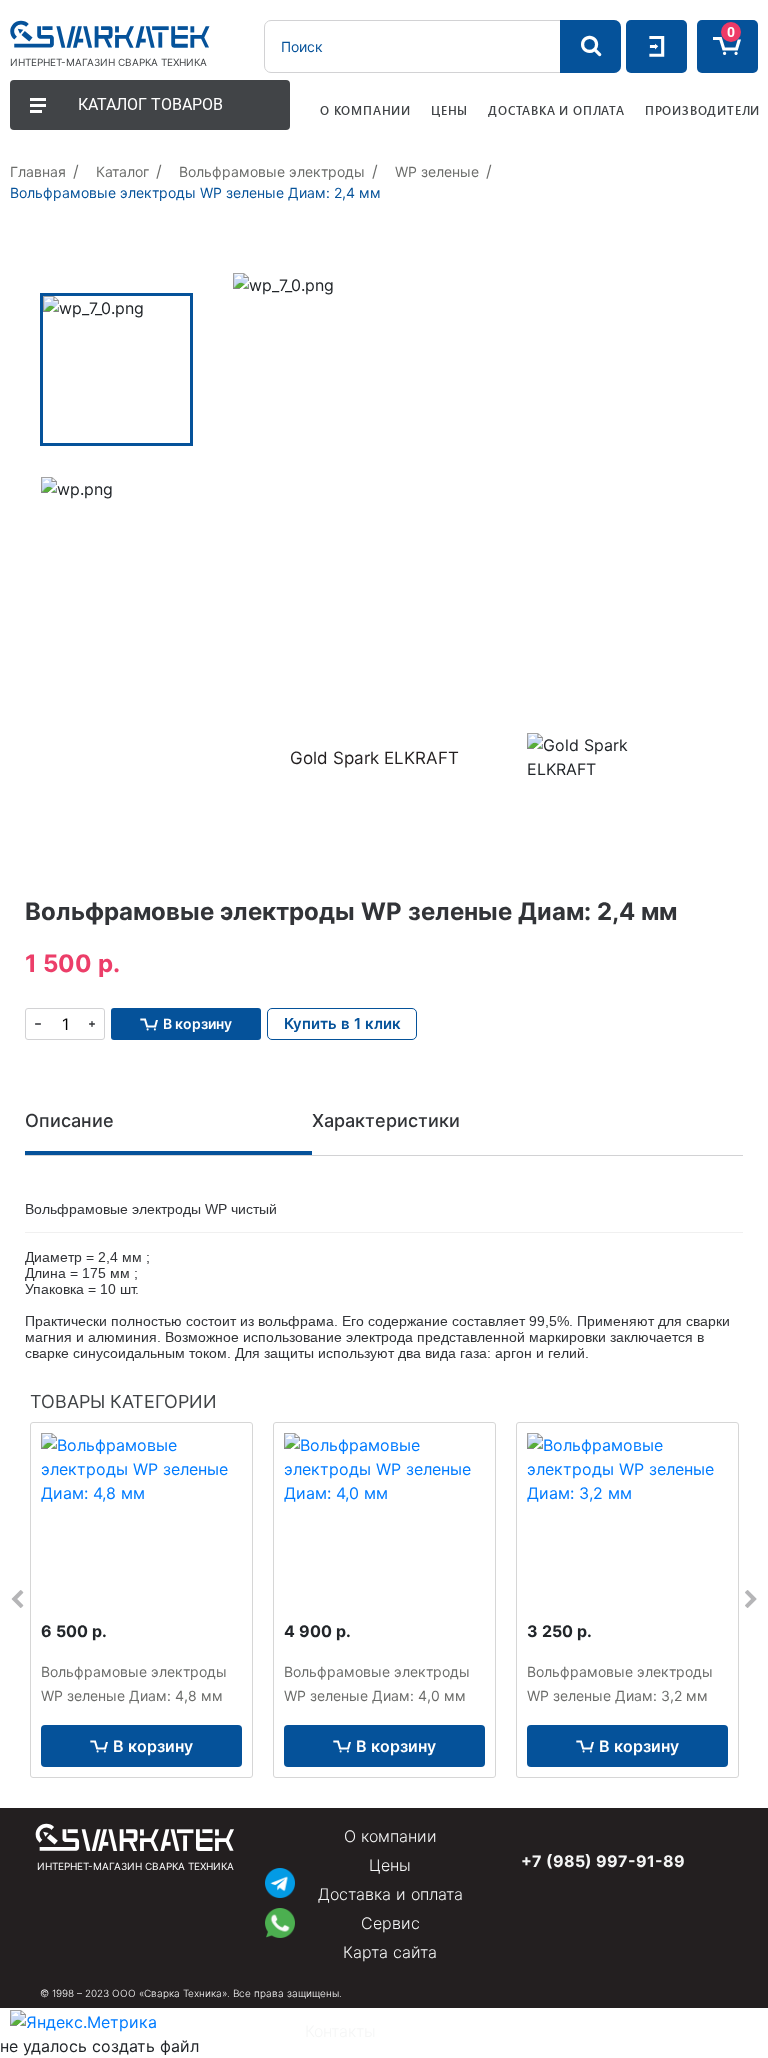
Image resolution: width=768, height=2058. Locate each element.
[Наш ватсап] (280, 1920)
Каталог (122, 171)
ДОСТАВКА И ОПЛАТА (556, 110)
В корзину (153, 1746)
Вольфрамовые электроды (272, 171)
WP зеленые (437, 171)
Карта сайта (390, 1952)
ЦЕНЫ (449, 110)
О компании (390, 1836)
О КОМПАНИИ (365, 110)
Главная (38, 171)
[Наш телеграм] (280, 1880)
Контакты (340, 2031)
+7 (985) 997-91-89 (603, 1861)
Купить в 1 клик (342, 1023)
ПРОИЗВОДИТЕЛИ (702, 110)
